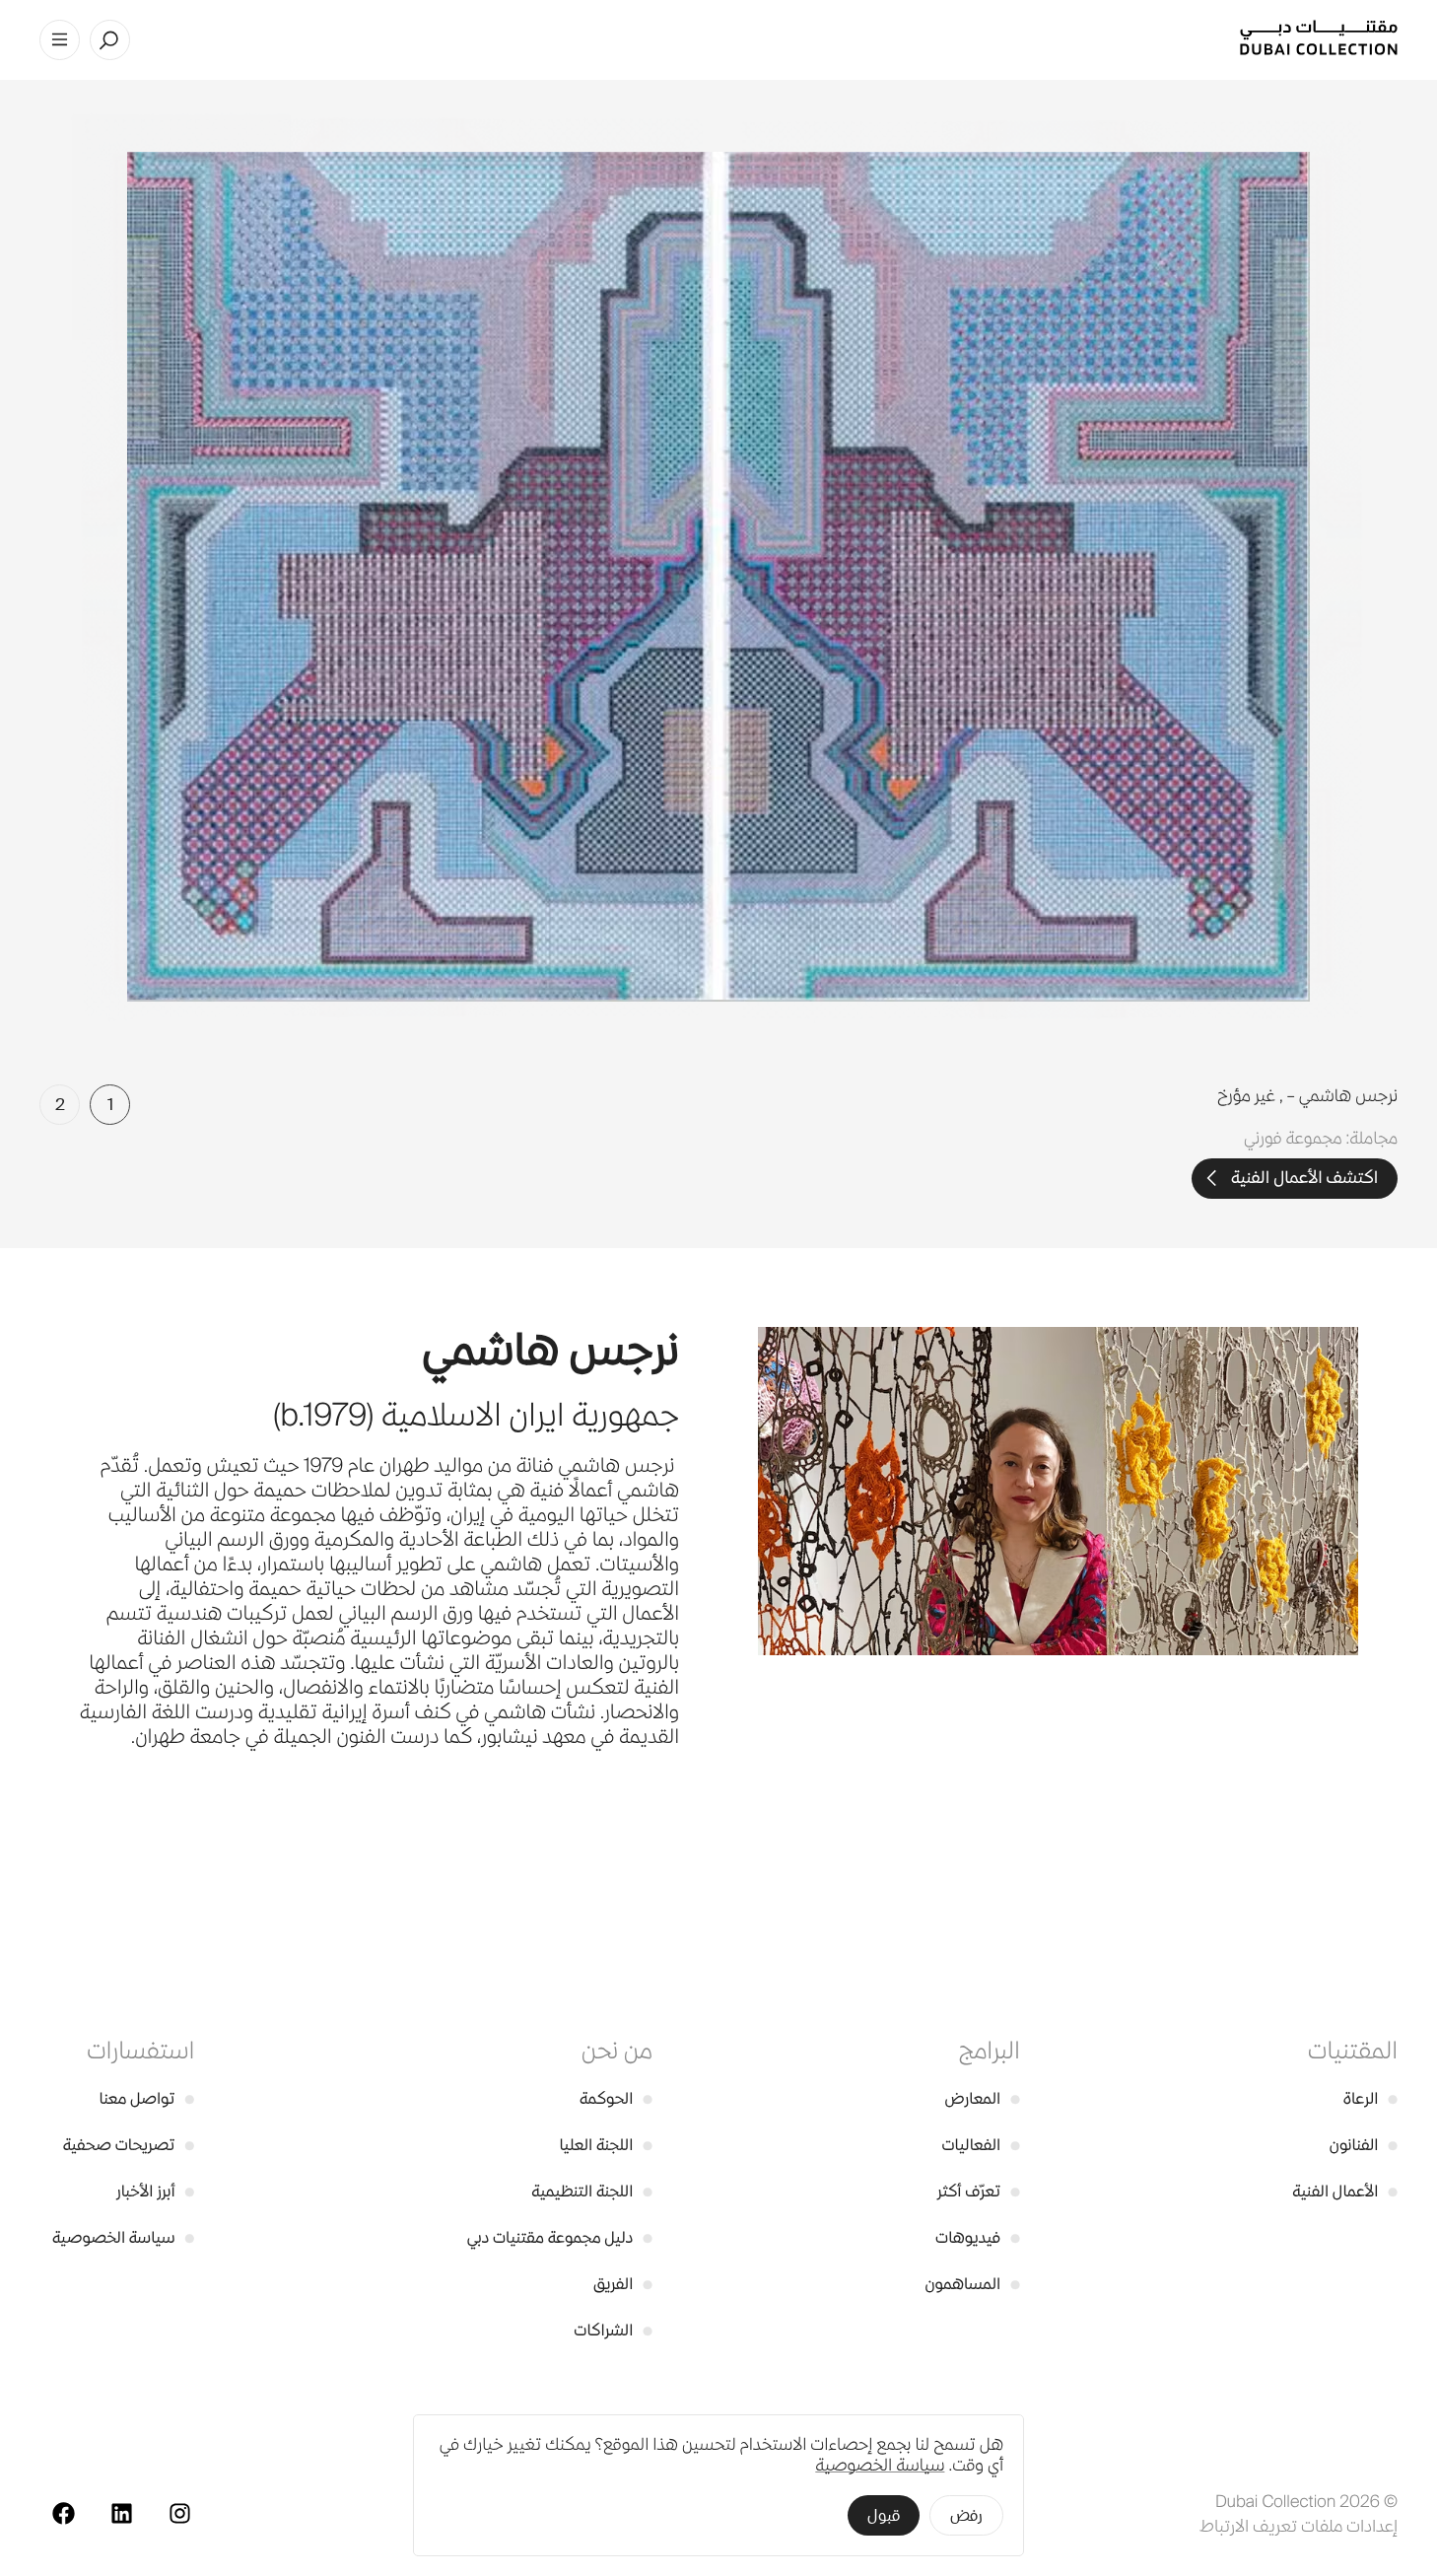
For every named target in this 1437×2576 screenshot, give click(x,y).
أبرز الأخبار (155, 2191)
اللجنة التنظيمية (592, 2191)
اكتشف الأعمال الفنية (1304, 1178)
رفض (966, 2515)
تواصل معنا (147, 2098)
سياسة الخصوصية (123, 2237)
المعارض (983, 2098)
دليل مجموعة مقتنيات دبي (560, 2237)
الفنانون (1364, 2145)
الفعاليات (980, 2145)
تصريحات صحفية (129, 2145)
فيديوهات (978, 2237)
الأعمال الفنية (1345, 2191)
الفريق (623, 2284)
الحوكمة (616, 2098)
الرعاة (1370, 2098)
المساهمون (972, 2284)
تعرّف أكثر (979, 2191)
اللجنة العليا (605, 2145)
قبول (884, 2515)
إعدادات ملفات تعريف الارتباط (1299, 2526)
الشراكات (613, 2330)
